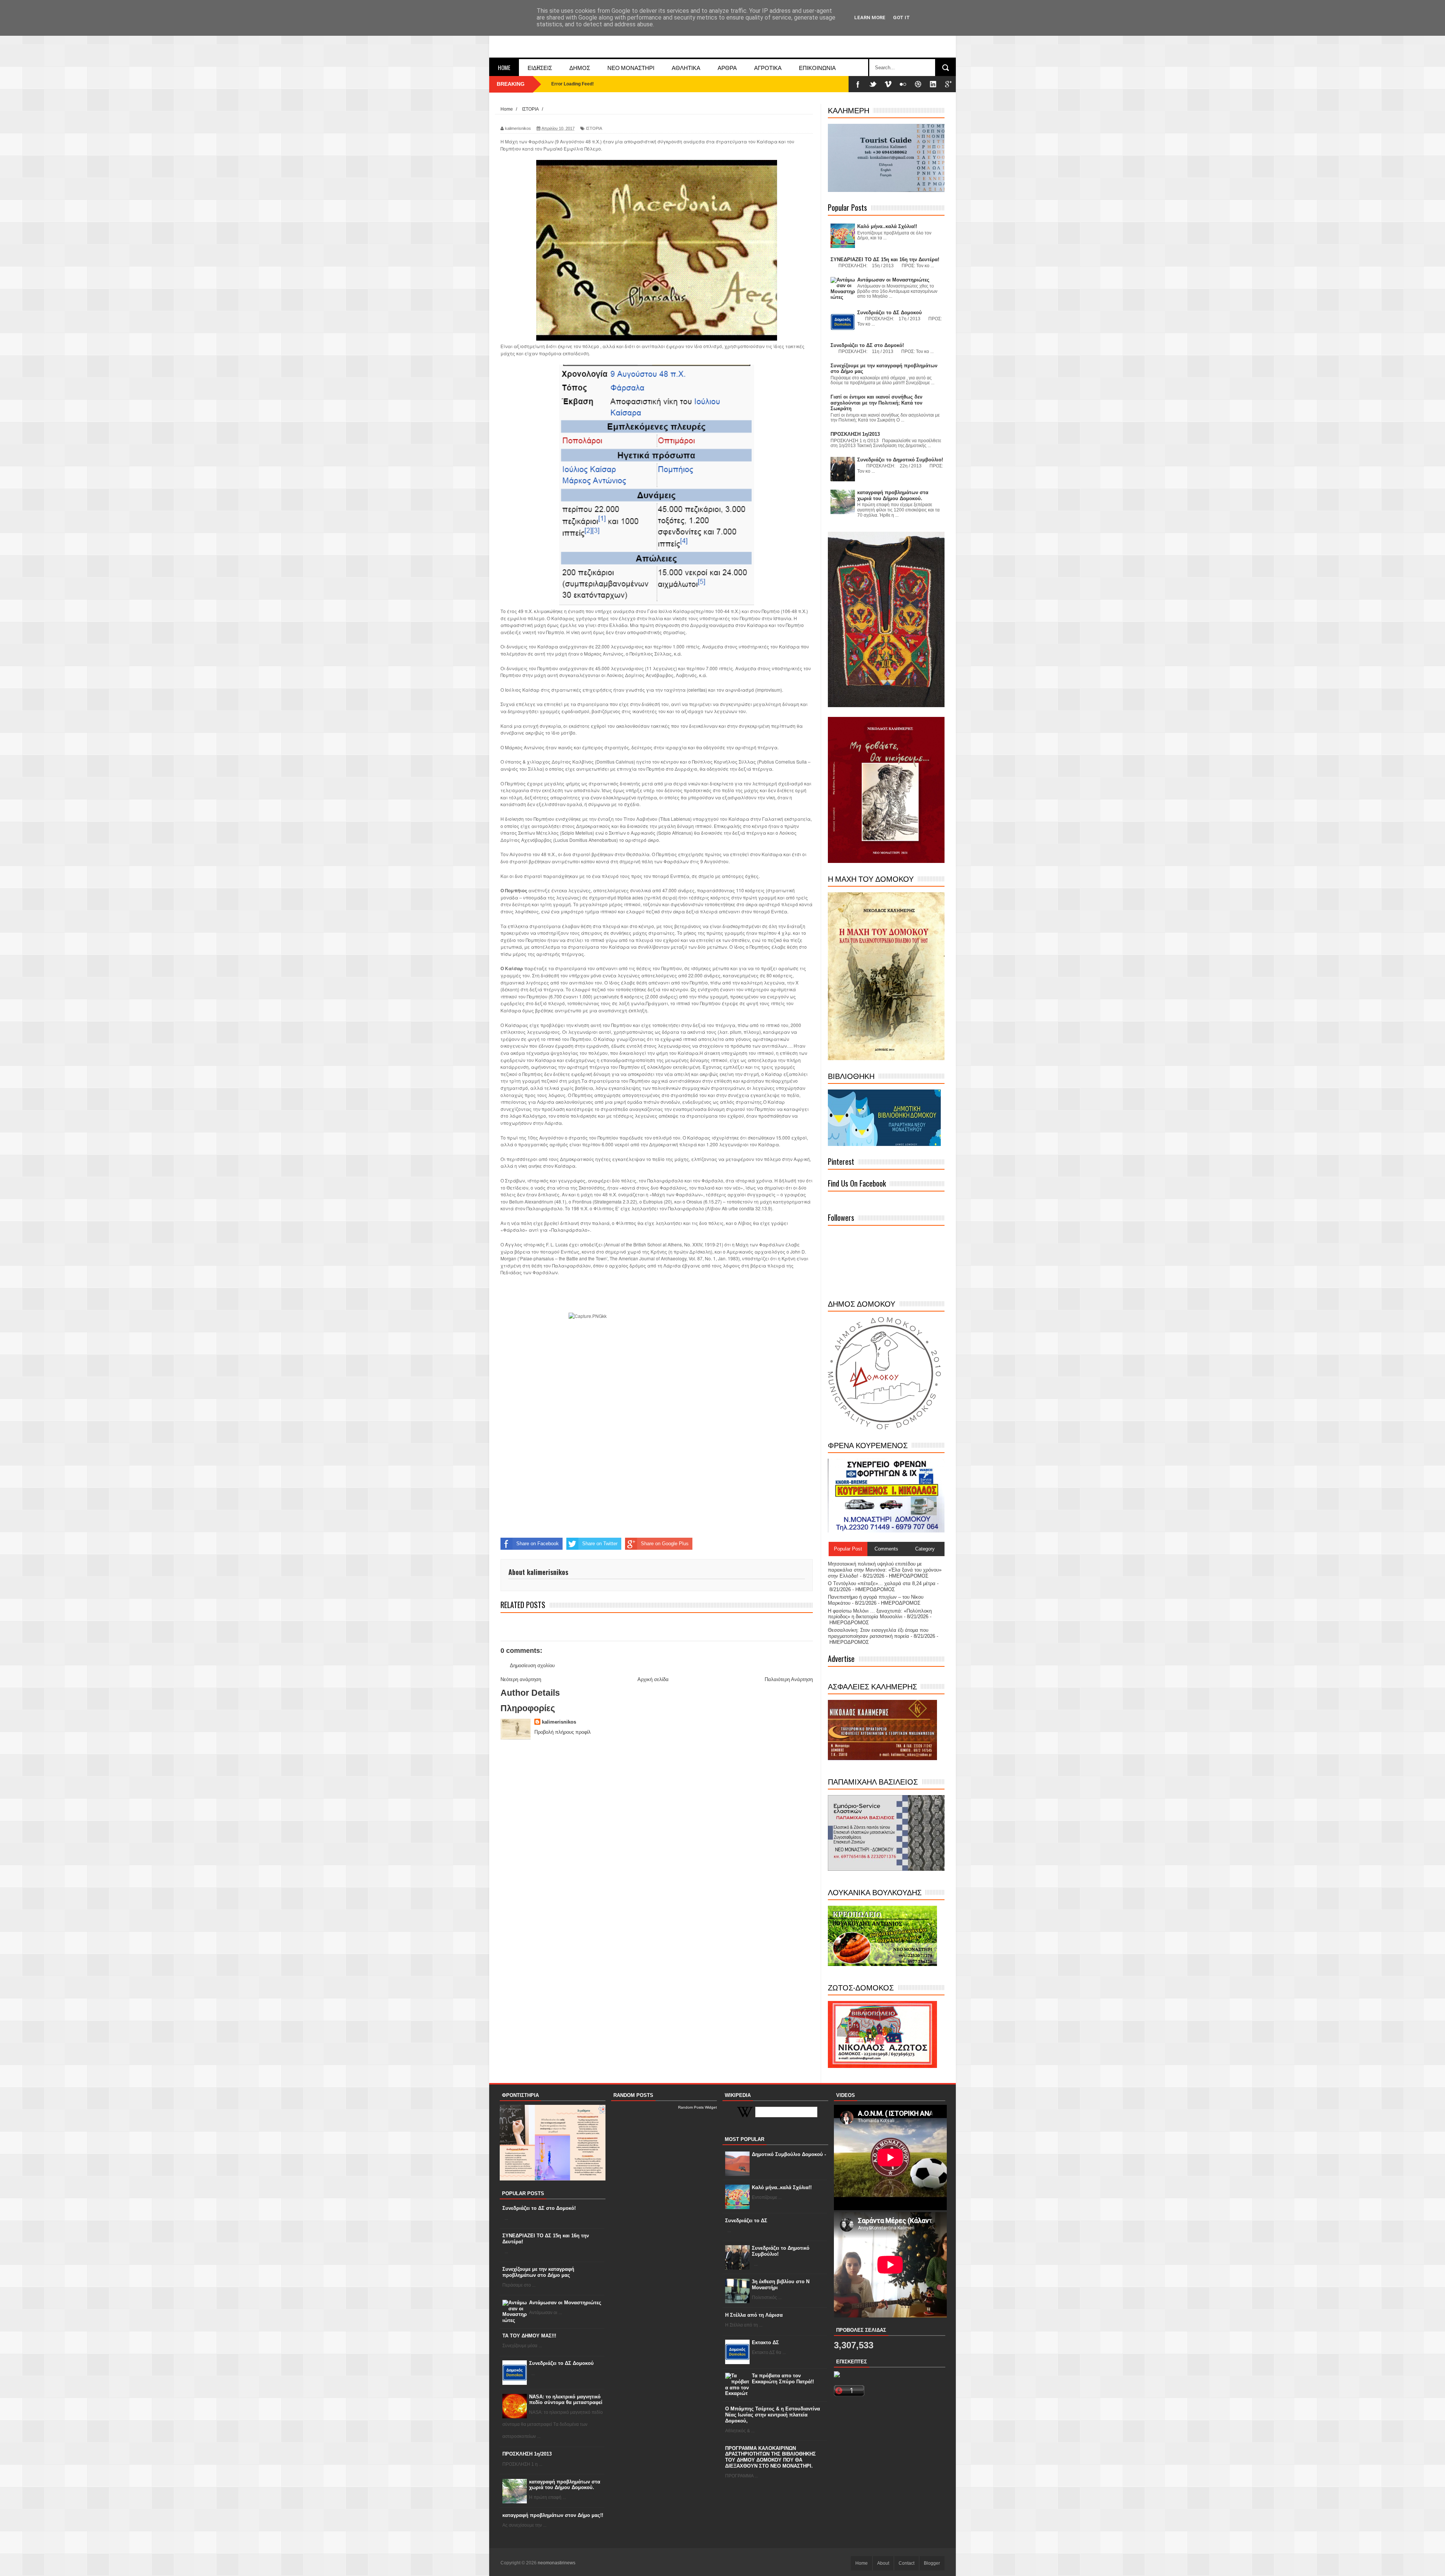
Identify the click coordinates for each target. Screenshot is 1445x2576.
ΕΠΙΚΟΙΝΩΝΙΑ (817, 67)
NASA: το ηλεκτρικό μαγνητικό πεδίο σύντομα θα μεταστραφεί (566, 2400)
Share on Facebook (538, 1544)
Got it (901, 17)
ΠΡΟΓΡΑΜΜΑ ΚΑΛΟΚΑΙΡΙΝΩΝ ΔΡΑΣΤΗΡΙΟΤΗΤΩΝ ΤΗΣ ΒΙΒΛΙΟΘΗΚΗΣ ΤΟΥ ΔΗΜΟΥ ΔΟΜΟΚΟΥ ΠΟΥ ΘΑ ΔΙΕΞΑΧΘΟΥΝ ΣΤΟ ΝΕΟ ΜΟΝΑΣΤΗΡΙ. (770, 2457)
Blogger (932, 2563)
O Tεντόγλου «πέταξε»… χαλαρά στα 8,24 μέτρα (882, 1583)
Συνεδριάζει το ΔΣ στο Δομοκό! (539, 2208)
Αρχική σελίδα (653, 1679)
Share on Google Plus (665, 1544)
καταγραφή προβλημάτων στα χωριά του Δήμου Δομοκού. (565, 2485)
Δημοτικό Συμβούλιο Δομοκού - (789, 2154)
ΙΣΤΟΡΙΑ (594, 128)
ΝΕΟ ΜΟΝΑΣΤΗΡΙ (631, 67)
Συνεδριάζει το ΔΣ (746, 2221)
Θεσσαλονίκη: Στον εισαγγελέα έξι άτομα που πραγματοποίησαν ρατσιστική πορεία (878, 1633)
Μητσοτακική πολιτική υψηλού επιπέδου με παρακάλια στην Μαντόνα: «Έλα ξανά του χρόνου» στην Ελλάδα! (885, 1570)
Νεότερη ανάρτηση (521, 1679)
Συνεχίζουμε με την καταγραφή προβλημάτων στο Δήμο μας (538, 2272)
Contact (907, 2563)
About (883, 2563)
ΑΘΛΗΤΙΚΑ (686, 67)
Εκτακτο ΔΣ (765, 2342)
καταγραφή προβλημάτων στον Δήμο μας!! (553, 2515)
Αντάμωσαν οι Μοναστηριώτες (565, 2303)
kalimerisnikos (559, 1722)
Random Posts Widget (697, 2107)
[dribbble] (918, 84)
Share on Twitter (600, 1544)
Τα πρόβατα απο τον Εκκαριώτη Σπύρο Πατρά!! (783, 2379)
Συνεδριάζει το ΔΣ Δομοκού (561, 2363)
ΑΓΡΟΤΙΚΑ (768, 67)
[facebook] (858, 84)
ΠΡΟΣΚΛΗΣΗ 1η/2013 (527, 2454)
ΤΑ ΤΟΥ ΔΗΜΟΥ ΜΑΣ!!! (529, 2336)
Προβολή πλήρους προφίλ (563, 1732)
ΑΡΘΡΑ (727, 67)
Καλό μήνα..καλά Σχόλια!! (782, 2187)
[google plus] (948, 84)
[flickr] (903, 84)
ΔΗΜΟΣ (580, 67)
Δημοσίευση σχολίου (532, 1665)
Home (504, 67)
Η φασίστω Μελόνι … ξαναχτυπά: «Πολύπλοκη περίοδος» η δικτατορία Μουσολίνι (880, 1614)
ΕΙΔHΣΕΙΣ (540, 67)
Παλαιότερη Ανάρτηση (789, 1679)
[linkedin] (933, 84)
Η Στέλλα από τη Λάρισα (754, 2315)
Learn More (870, 17)
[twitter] (873, 84)
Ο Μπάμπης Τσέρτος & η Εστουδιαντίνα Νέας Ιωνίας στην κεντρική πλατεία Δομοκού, (773, 2415)
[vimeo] (888, 84)
